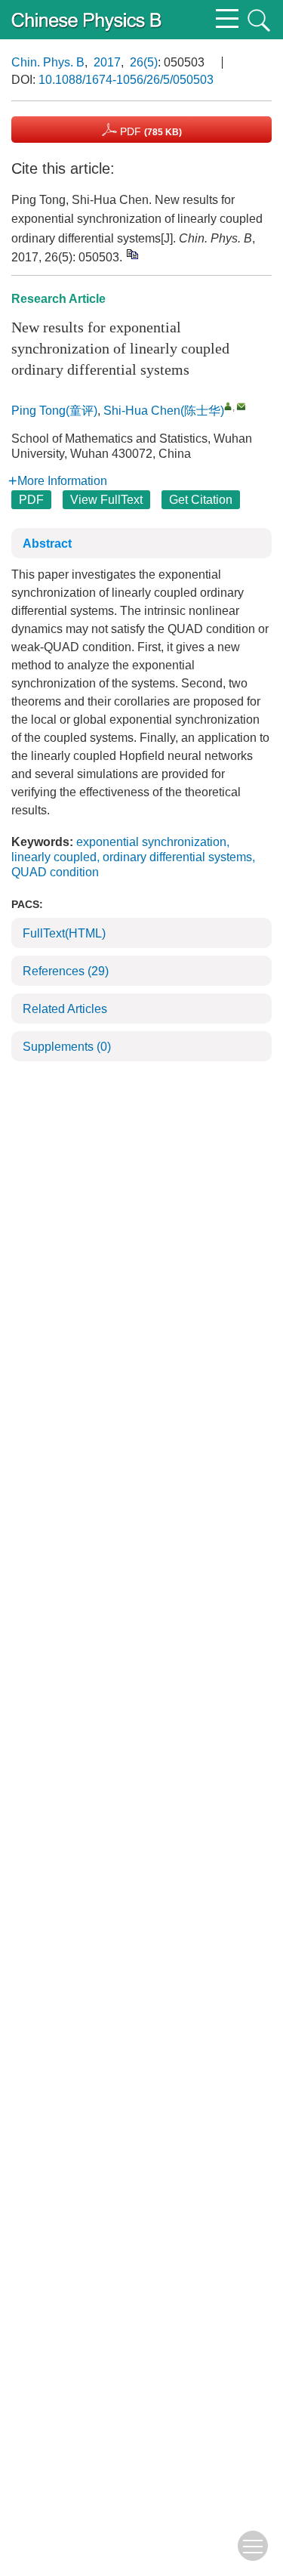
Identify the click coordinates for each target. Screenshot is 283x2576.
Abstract (47, 544)
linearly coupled (54, 857)
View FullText (106, 500)
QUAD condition (55, 872)
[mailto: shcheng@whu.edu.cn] (241, 406)
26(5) (144, 62)
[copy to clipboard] (132, 254)
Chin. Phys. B (48, 62)
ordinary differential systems (177, 857)
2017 (107, 62)
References (66, 971)
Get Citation (201, 500)
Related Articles (65, 1009)
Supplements (67, 1047)
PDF (149, 131)
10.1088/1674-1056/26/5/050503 (126, 80)
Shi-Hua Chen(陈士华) (164, 411)
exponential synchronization (151, 842)
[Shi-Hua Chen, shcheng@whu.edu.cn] (228, 406)
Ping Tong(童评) (54, 411)
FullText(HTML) (64, 933)
